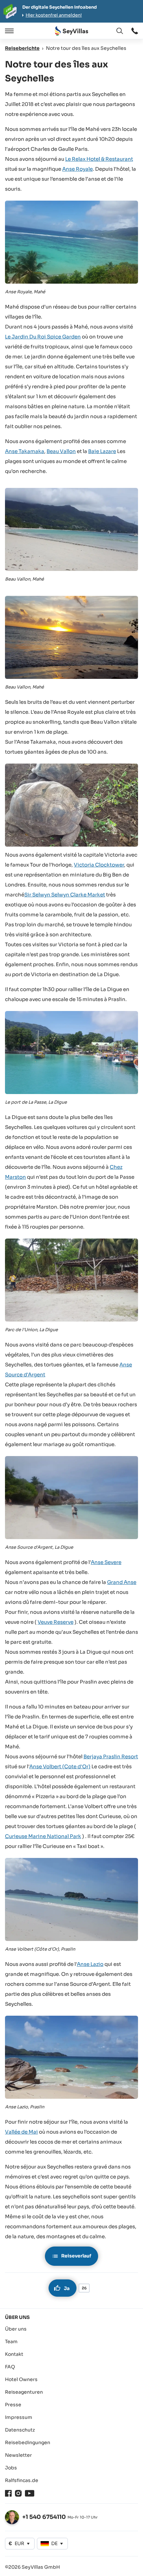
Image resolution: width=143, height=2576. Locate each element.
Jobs (11, 2468)
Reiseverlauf (76, 2256)
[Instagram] (18, 2493)
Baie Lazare (102, 451)
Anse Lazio (90, 1964)
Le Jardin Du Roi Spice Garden (43, 337)
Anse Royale (77, 169)
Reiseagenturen (24, 2392)
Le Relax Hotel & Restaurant (99, 159)
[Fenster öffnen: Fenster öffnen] (135, 31)
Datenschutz (20, 2430)
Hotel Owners (21, 2379)
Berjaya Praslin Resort (111, 1756)
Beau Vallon (61, 451)
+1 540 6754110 (44, 2517)
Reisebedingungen (28, 2442)
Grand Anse (122, 1582)
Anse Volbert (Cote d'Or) (60, 1766)
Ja (67, 2288)
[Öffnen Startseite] (71, 31)
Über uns (16, 2329)
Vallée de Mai (21, 2132)
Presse (13, 2405)
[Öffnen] (8, 31)
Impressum (19, 2417)
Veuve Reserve (56, 1622)
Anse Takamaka (25, 451)
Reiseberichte (22, 48)
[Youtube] (30, 2493)
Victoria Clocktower (99, 865)
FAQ (10, 2367)
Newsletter (18, 2455)
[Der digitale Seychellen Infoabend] (71, 11)
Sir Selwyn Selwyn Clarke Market (65, 895)
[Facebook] (8, 2493)
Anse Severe (106, 1562)
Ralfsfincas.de (22, 2480)
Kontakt (14, 2354)
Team (11, 2342)
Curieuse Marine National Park (43, 1836)
